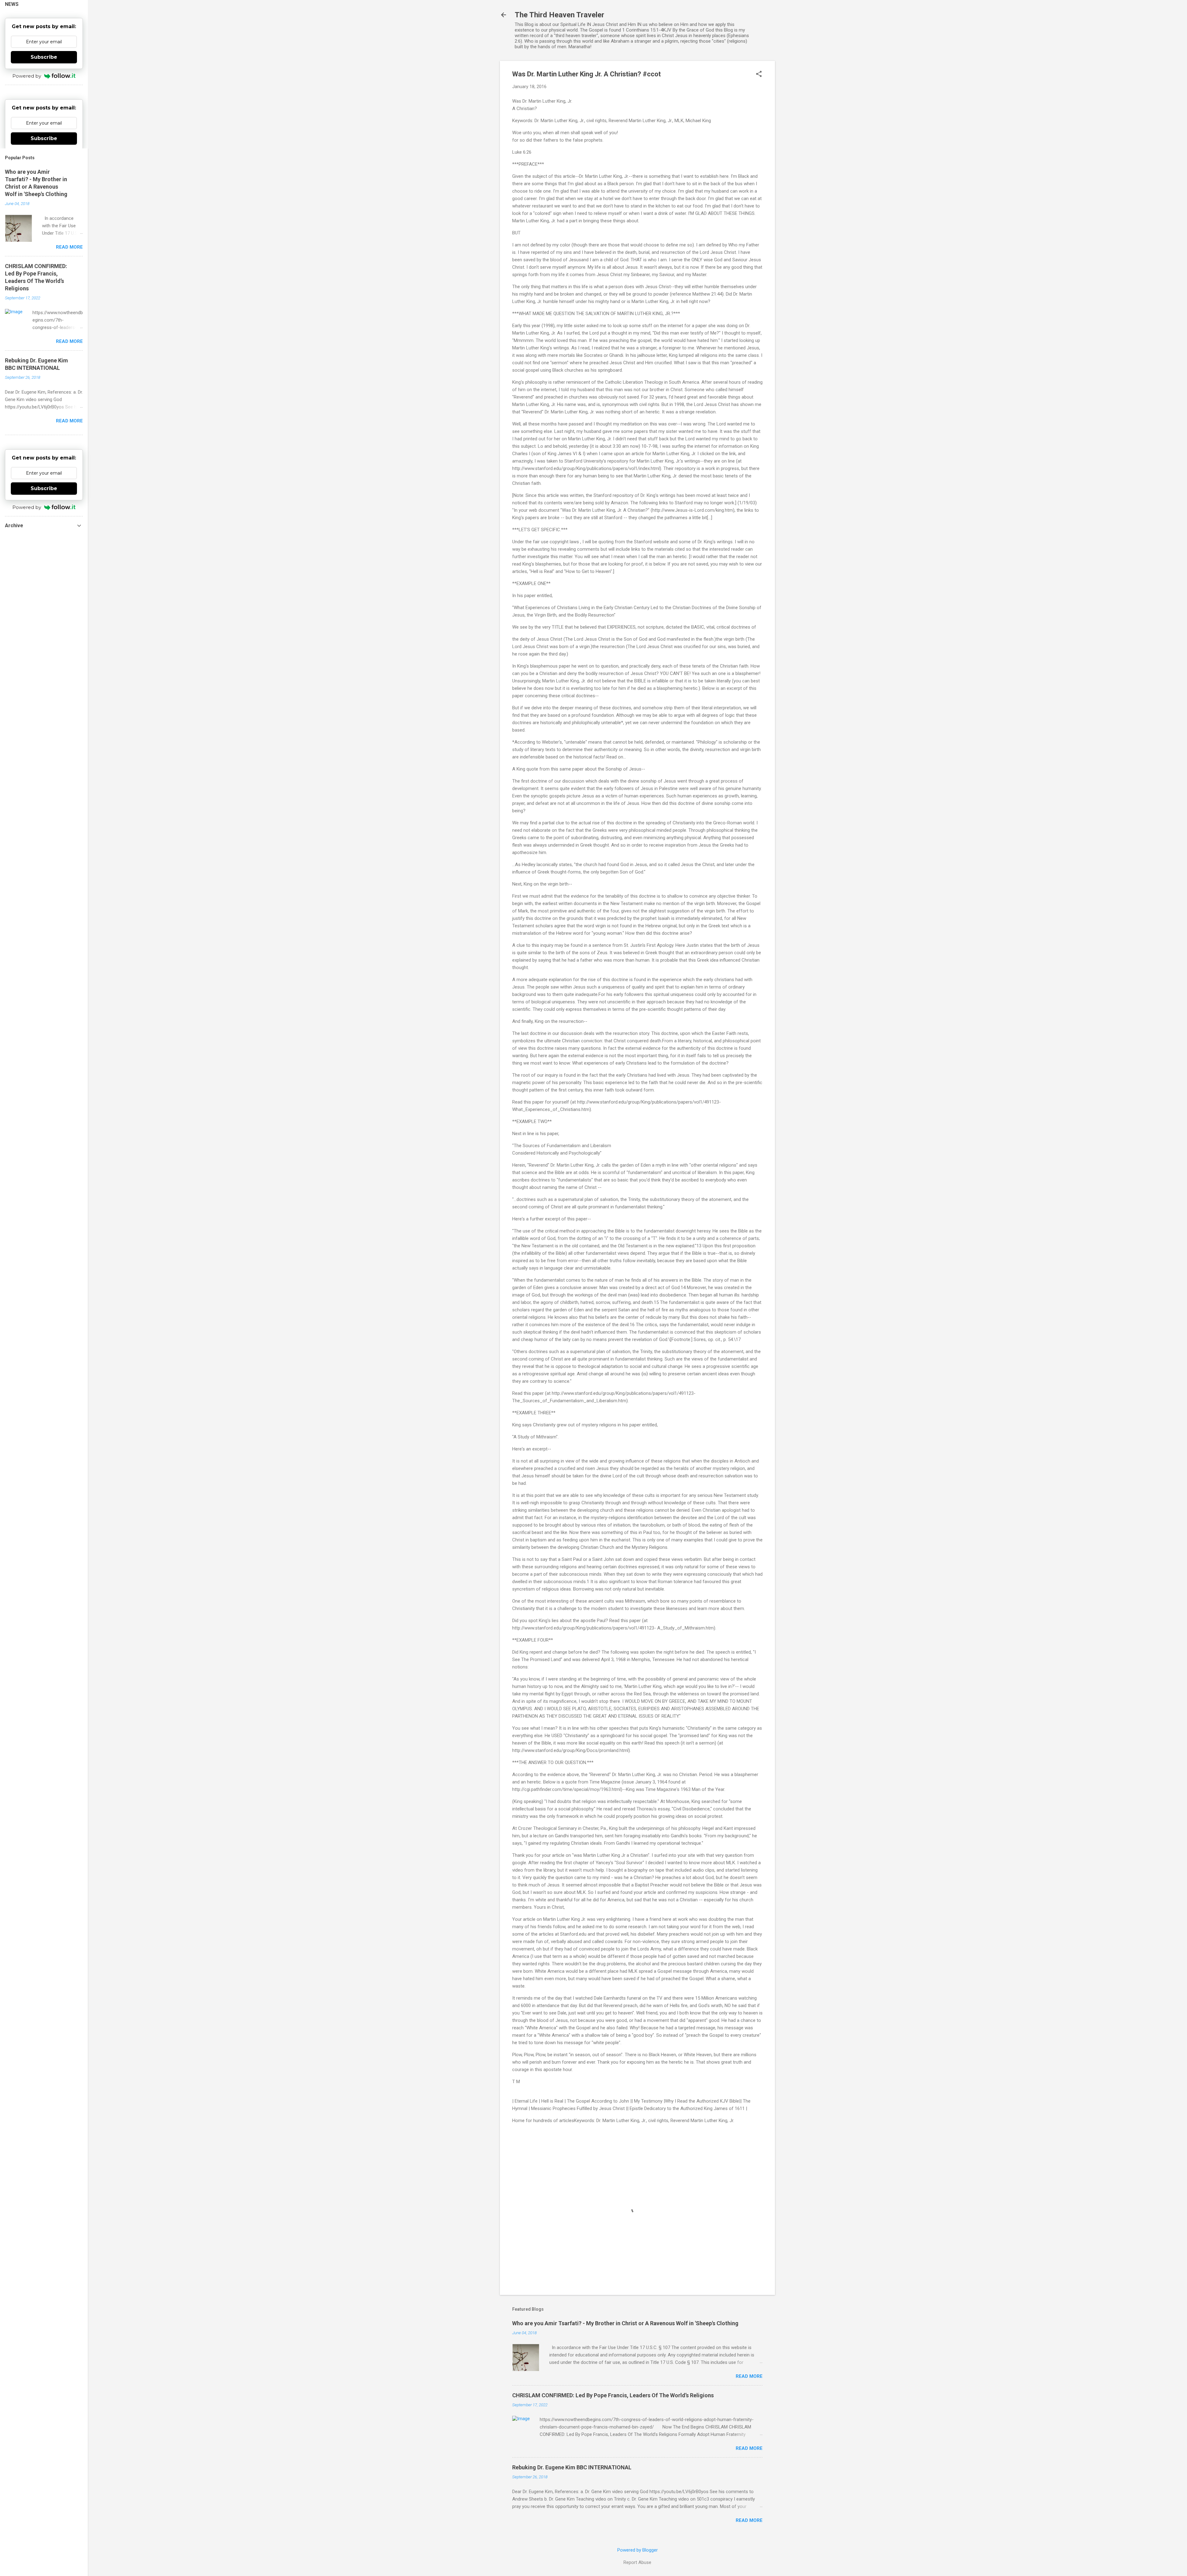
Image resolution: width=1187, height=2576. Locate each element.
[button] (759, 75)
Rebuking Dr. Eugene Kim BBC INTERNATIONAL (572, 2467)
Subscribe (44, 57)
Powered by (27, 76)
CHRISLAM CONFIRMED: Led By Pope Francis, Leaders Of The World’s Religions (613, 2395)
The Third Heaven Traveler (559, 15)
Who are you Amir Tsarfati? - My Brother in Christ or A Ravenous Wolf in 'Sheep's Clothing (625, 2323)
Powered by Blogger (638, 2550)
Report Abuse (637, 2562)
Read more (749, 2376)
